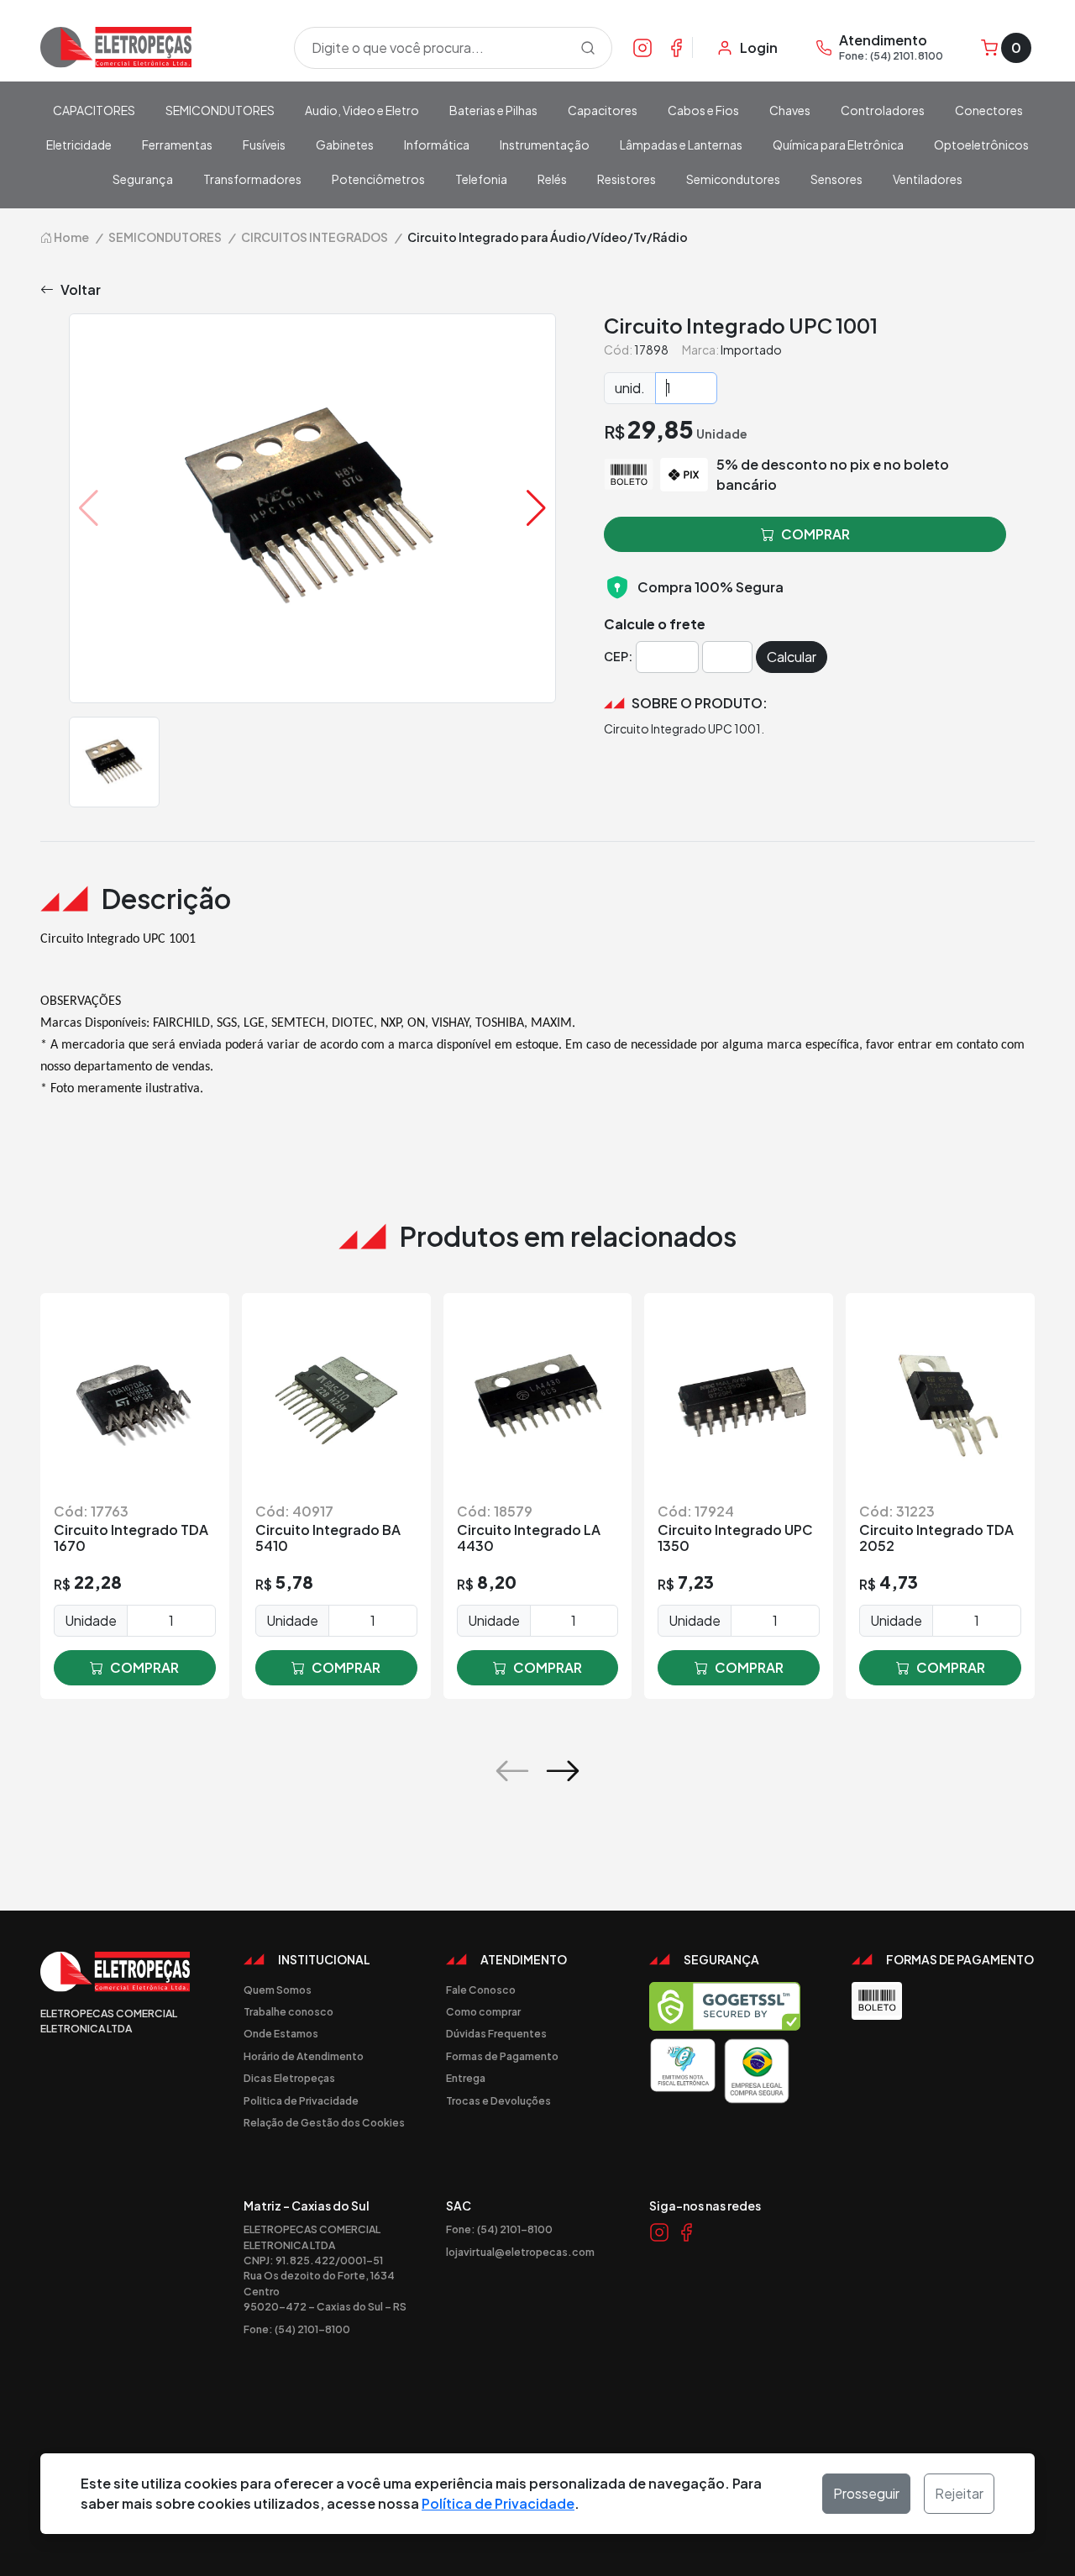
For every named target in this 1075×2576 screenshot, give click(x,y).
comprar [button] (815, 534)
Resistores (627, 179)
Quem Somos (278, 1990)
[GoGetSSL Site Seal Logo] (725, 2006)
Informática (437, 145)
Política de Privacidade (498, 2503)
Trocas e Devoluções (498, 2100)
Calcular (792, 657)
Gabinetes (345, 145)
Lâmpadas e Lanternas (681, 145)
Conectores (989, 110)
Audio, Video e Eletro (362, 110)
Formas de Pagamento (502, 2056)
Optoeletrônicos (981, 145)
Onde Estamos (281, 2033)
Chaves (790, 110)
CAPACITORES (94, 110)
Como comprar (483, 2011)
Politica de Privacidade (301, 2100)
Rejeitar (959, 2493)
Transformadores (252, 179)
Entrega (466, 2078)
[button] (536, 508)
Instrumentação (545, 145)
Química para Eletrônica (838, 145)
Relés (552, 179)
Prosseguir (866, 2493)
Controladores (883, 110)
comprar (144, 1667)
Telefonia (481, 179)
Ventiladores (928, 179)
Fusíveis (264, 145)
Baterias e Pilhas (493, 110)
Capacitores (603, 110)
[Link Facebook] (676, 47)
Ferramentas (177, 145)
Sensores (836, 179)
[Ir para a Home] (157, 47)
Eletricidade (79, 145)
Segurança (143, 179)
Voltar (81, 289)
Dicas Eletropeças (289, 2078)
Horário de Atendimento (304, 2056)
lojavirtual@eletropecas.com (520, 2252)
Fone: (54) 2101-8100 (297, 2329)
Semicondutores (733, 179)
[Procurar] (588, 48)
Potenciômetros (378, 179)
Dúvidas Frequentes (496, 2033)
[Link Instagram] (642, 47)
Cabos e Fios (703, 110)
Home (71, 237)
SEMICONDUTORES (220, 110)
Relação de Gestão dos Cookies (324, 2122)
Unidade (91, 1620)
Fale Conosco (481, 1990)
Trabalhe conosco (288, 2011)
